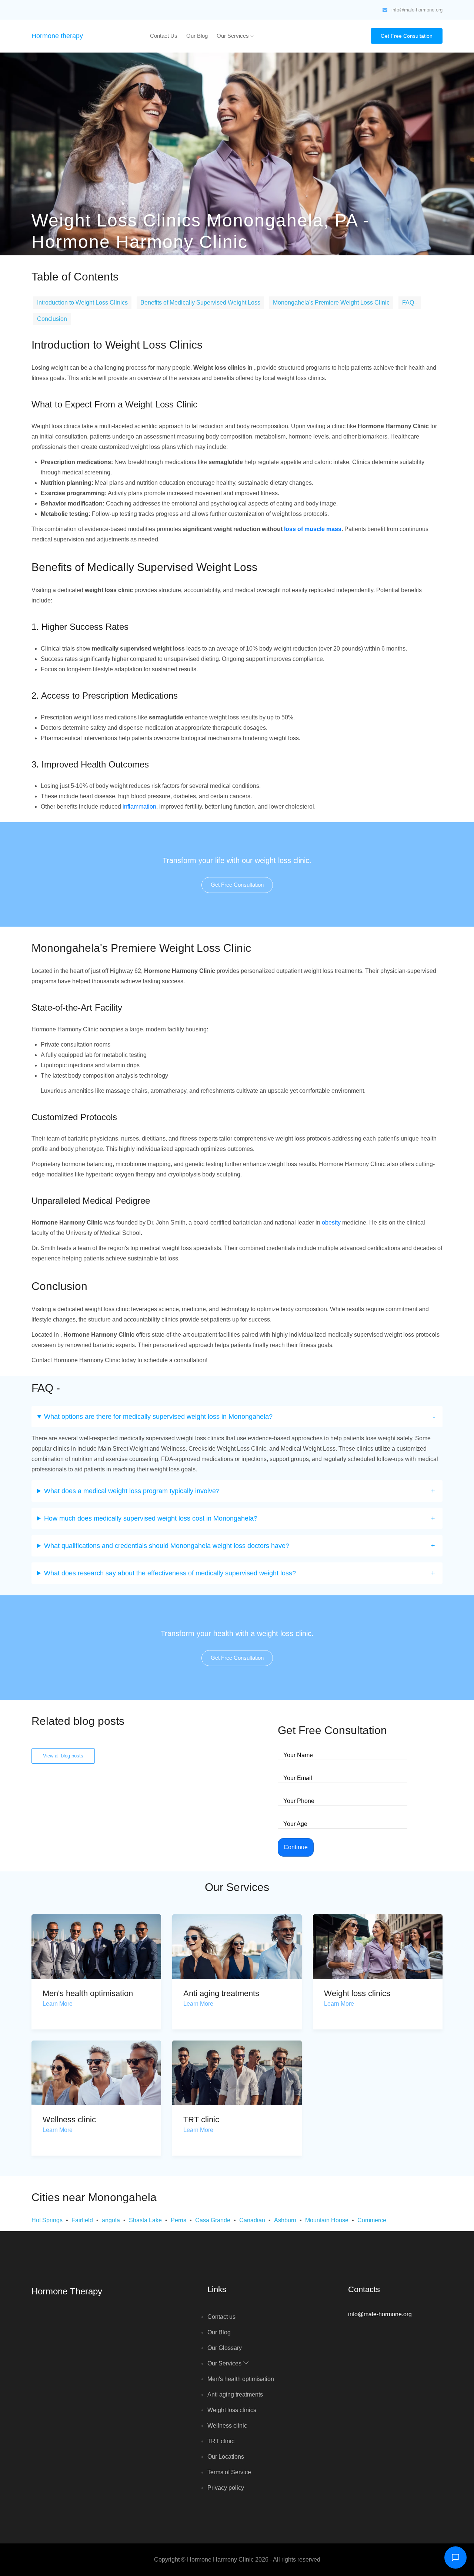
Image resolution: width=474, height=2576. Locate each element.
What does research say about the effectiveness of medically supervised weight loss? (170, 1573)
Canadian (252, 2220)
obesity (331, 1222)
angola (111, 2220)
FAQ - (410, 303)
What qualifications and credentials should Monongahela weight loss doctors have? (167, 1546)
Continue (296, 1847)
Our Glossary (225, 2348)
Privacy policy (226, 2488)
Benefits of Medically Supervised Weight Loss (200, 303)
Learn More (58, 2004)
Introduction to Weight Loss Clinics (82, 303)
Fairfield (82, 2220)
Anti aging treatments (221, 1993)
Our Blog (197, 36)
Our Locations (226, 2457)
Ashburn (285, 2220)
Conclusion (52, 319)
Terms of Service (229, 2472)
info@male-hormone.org (417, 10)
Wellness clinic (69, 2120)
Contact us (164, 36)
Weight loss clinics (357, 1993)
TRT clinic (201, 2120)
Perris (178, 2220)
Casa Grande (213, 2220)
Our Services (233, 36)
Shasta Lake (145, 2220)
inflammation (139, 807)
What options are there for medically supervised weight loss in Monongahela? (158, 1417)
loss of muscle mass (313, 529)
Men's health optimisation (88, 1993)
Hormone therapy (57, 36)
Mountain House (327, 2220)
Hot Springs (47, 2220)
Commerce (372, 2220)
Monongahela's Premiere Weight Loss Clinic (331, 303)
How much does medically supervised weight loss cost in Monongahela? (151, 1518)
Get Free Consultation (407, 36)
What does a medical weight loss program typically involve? (132, 1491)
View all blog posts (63, 1756)
